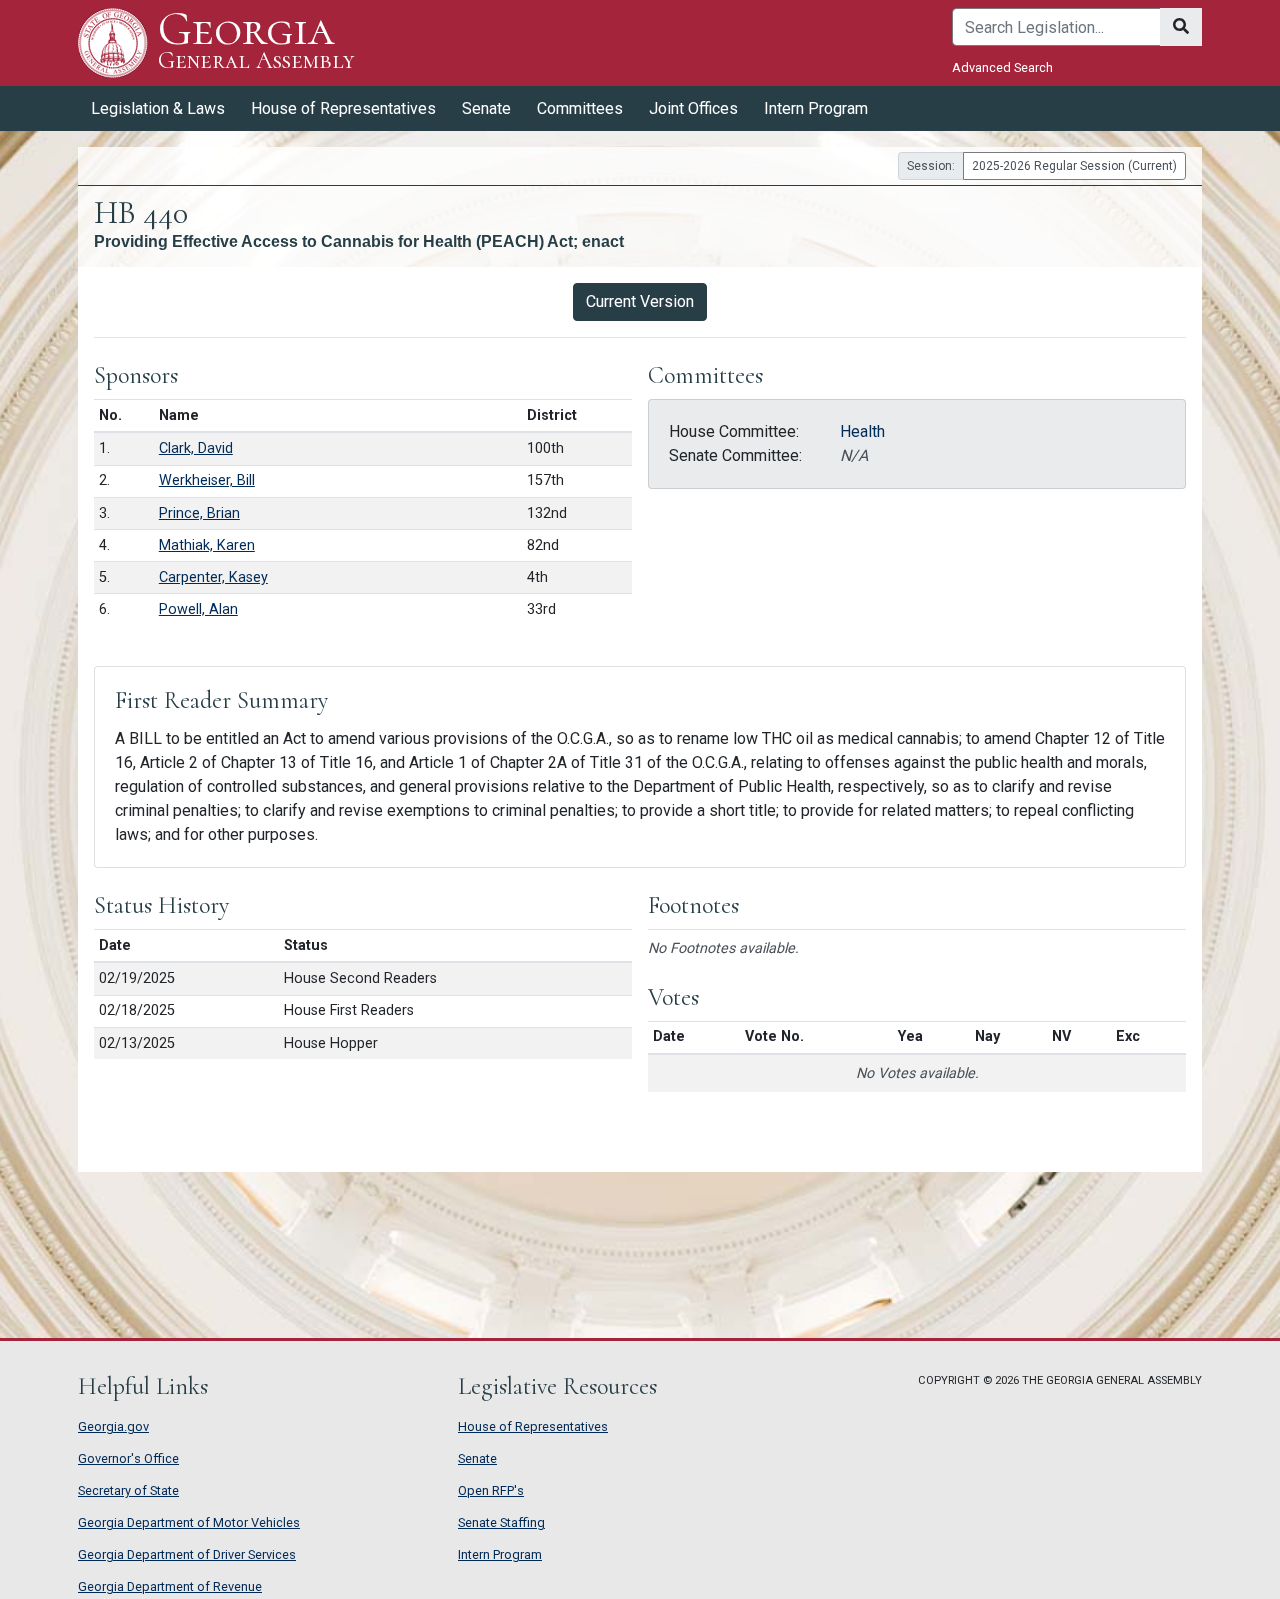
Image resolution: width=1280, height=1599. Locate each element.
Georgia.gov (113, 1426)
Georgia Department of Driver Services (187, 1554)
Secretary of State (128, 1490)
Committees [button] (580, 108)
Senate (477, 1458)
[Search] (1181, 27)
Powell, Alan (198, 609)
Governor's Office (128, 1458)
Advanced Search (1002, 67)
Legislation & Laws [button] (158, 108)
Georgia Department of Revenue (170, 1586)
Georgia (256, 41)
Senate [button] (486, 108)
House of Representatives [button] (343, 108)
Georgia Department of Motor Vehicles (189, 1522)
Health (862, 431)
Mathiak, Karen (207, 545)
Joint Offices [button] (693, 108)
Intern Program (816, 108)
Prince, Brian (199, 513)
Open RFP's (491, 1490)
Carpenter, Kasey (213, 577)
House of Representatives (533, 1426)
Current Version (640, 301)
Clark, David (196, 448)
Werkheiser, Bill (207, 480)
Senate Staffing (501, 1522)
